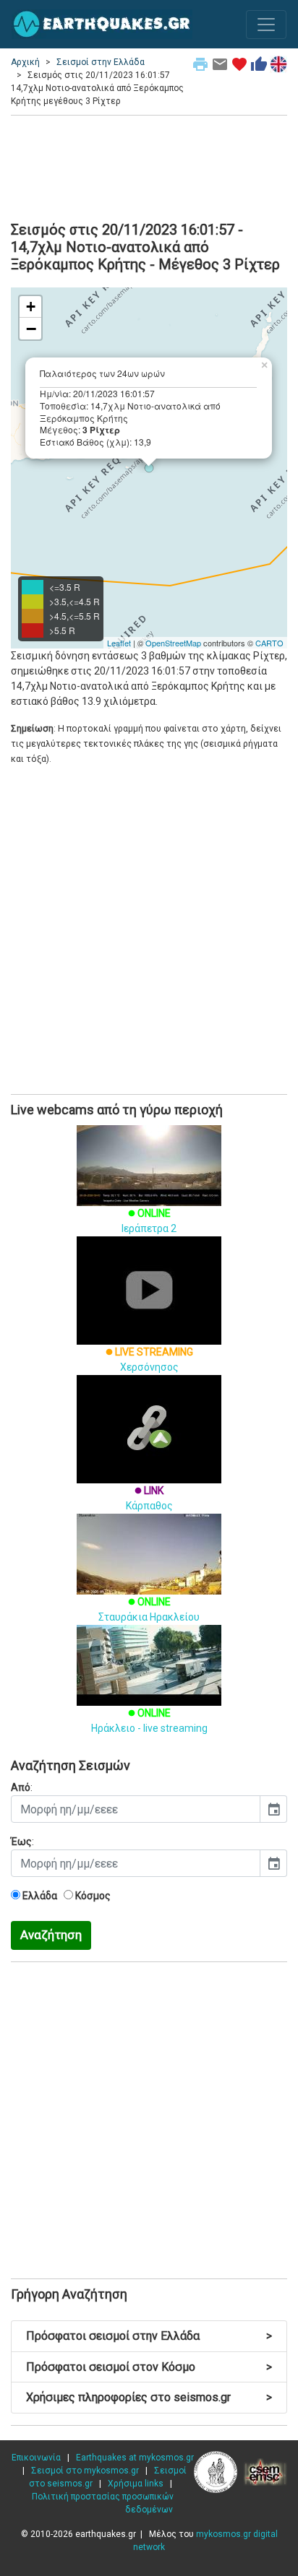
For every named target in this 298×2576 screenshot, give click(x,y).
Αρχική (25, 62)
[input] (136, 1809)
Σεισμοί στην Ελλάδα (101, 62)
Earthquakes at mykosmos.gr (135, 2458)
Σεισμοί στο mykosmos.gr (85, 2471)
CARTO (269, 643)
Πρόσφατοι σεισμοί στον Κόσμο (149, 2367)
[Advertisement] (149, 166)
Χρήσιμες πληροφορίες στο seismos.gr (149, 2397)
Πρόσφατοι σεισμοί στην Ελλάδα (149, 2336)
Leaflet (119, 643)
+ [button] (31, 307)
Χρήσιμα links (136, 2484)
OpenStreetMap (173, 643)
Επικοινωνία (36, 2458)
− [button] (31, 329)
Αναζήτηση (51, 1935)
